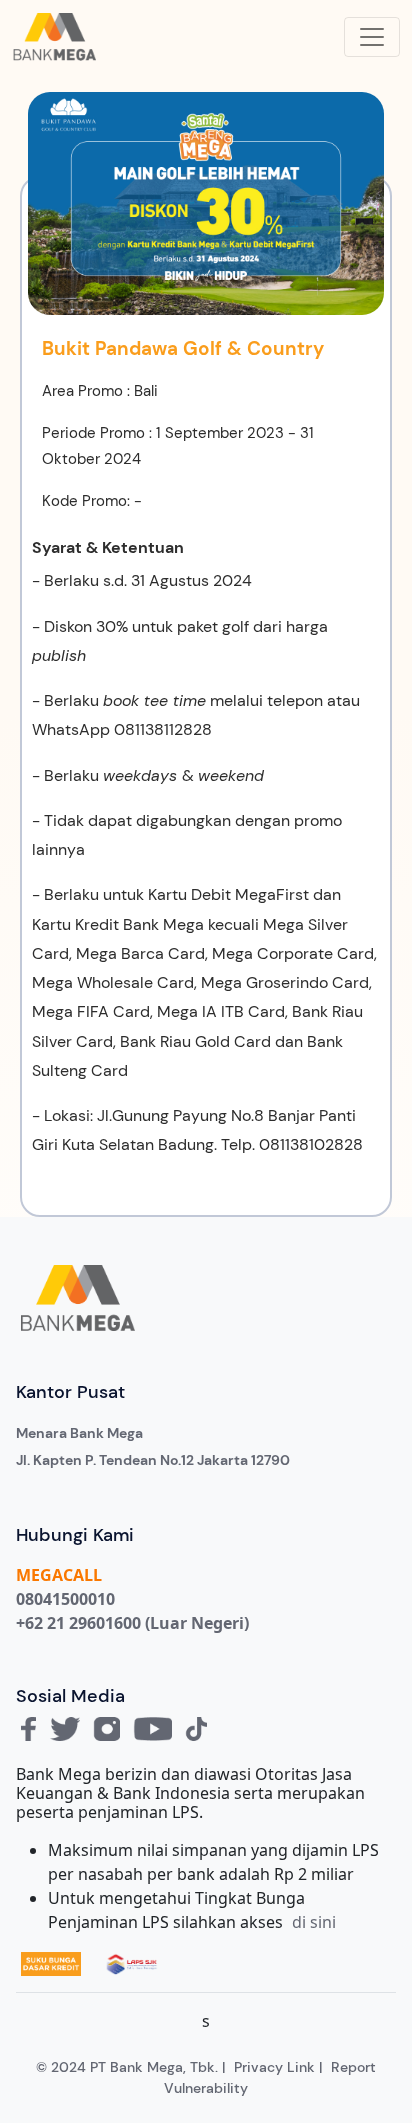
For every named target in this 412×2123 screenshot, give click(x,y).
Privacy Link (274, 2067)
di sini (314, 1922)
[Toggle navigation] (372, 37)
